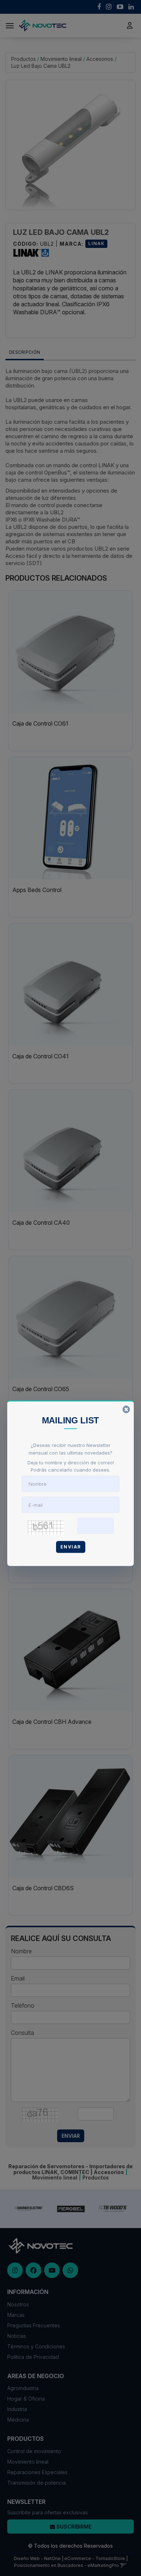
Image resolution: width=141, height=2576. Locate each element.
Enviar (71, 1547)
